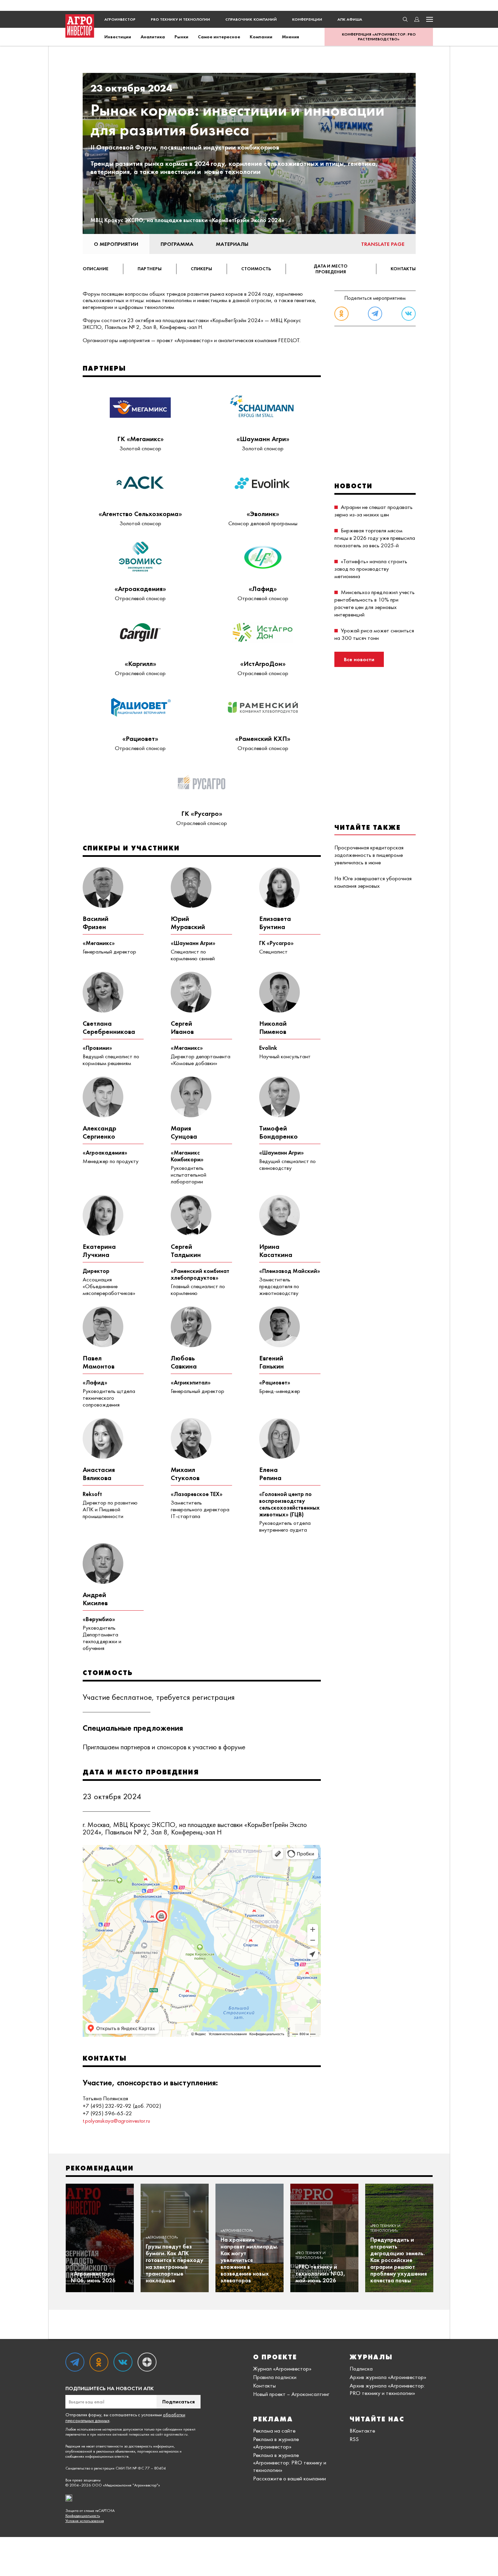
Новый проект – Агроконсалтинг (291, 2394)
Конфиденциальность (83, 2516)
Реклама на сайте (274, 2431)
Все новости (359, 659)
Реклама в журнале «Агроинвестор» (276, 2443)
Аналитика (153, 37)
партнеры (150, 269)
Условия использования (85, 2521)
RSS (354, 2439)
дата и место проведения (331, 269)
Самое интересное (219, 37)
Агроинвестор (120, 19)
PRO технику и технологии (180, 19)
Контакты (264, 2385)
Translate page (383, 244)
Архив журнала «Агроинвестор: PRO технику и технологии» (387, 2389)
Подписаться (179, 2402)
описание (96, 269)
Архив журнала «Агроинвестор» (388, 2377)
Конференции (307, 19)
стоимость (256, 269)
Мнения (290, 37)
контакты (403, 269)
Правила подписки (275, 2377)
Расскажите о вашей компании (289, 2478)
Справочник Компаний (251, 19)
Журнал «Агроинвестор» (282, 2368)
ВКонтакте (362, 2431)
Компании (261, 37)
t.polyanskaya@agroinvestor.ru (116, 2121)
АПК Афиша (350, 19)
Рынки (181, 37)
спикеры (201, 269)
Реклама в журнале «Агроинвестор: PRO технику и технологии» (290, 2462)
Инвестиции (118, 37)
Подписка (361, 2368)
